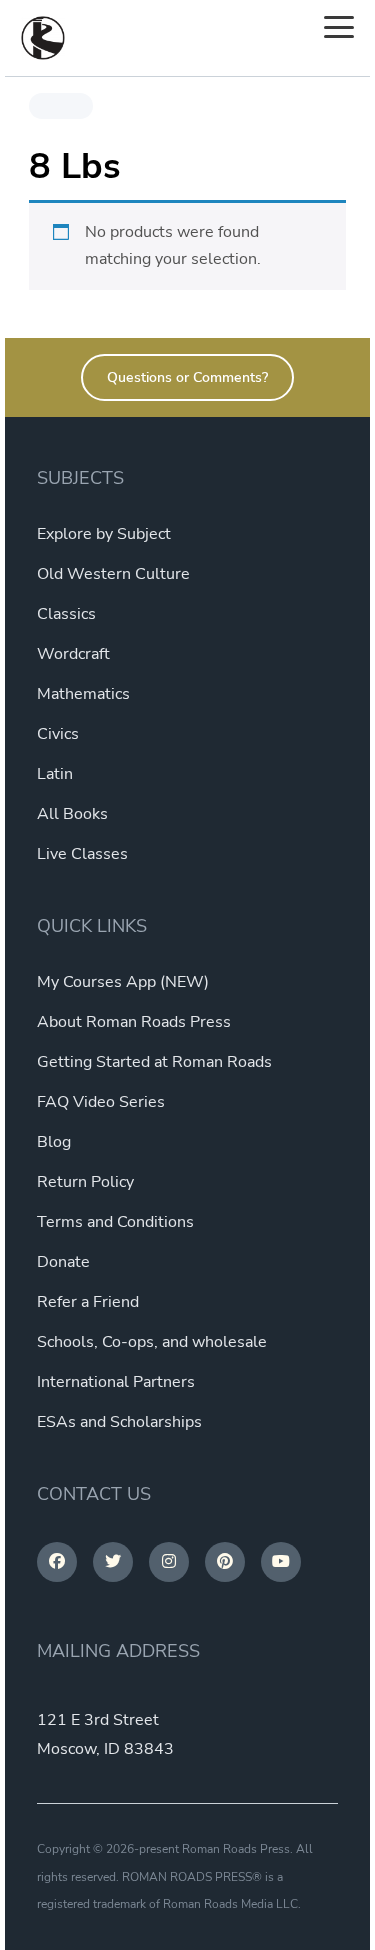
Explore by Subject (104, 534)
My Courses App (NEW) (123, 982)
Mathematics (83, 694)
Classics (66, 614)
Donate (63, 1262)
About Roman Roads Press (134, 1022)
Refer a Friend (88, 1302)
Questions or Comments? (187, 377)
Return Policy (85, 1182)
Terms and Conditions (115, 1222)
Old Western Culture (113, 574)
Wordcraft (73, 654)
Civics (58, 734)
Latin (55, 774)
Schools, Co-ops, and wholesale (152, 1342)
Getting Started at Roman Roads (154, 1062)
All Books (72, 814)
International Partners (116, 1382)
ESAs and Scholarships (119, 1422)
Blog (54, 1142)
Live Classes (82, 854)
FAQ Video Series (101, 1102)
